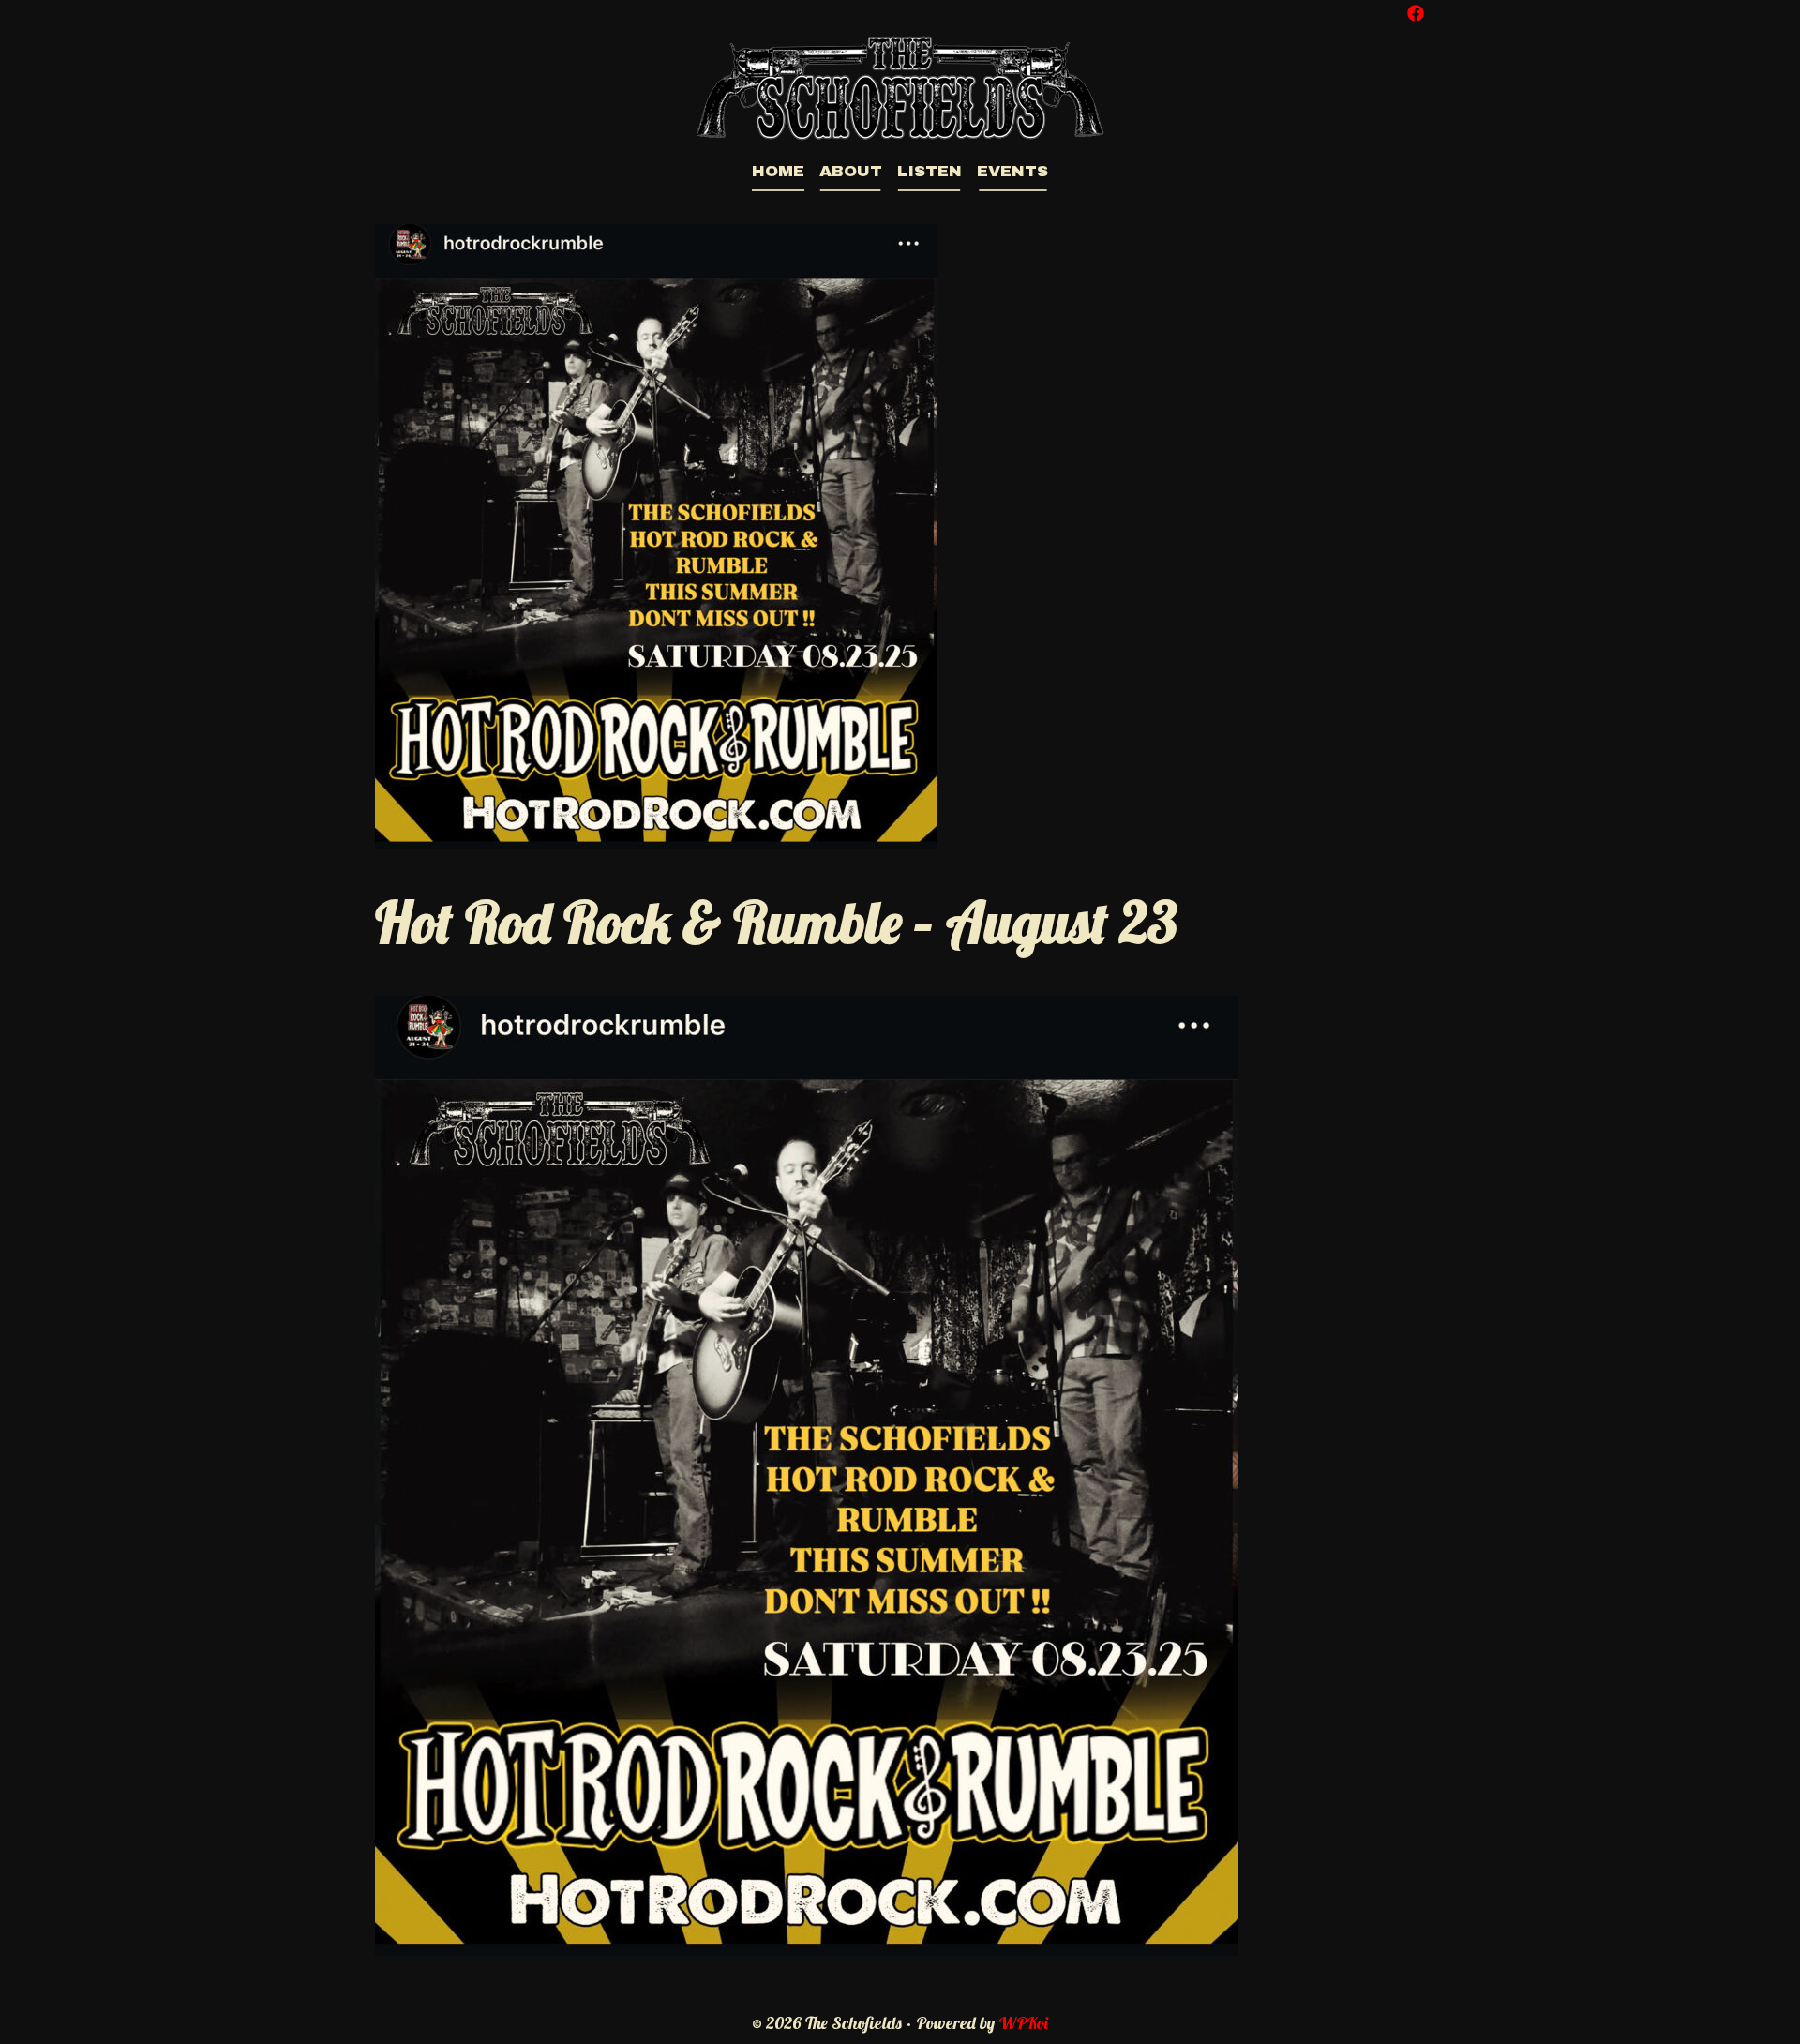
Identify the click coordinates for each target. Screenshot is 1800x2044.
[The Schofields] (900, 85)
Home (778, 171)
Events (1012, 171)
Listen (930, 171)
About (851, 171)
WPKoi (1023, 2023)
